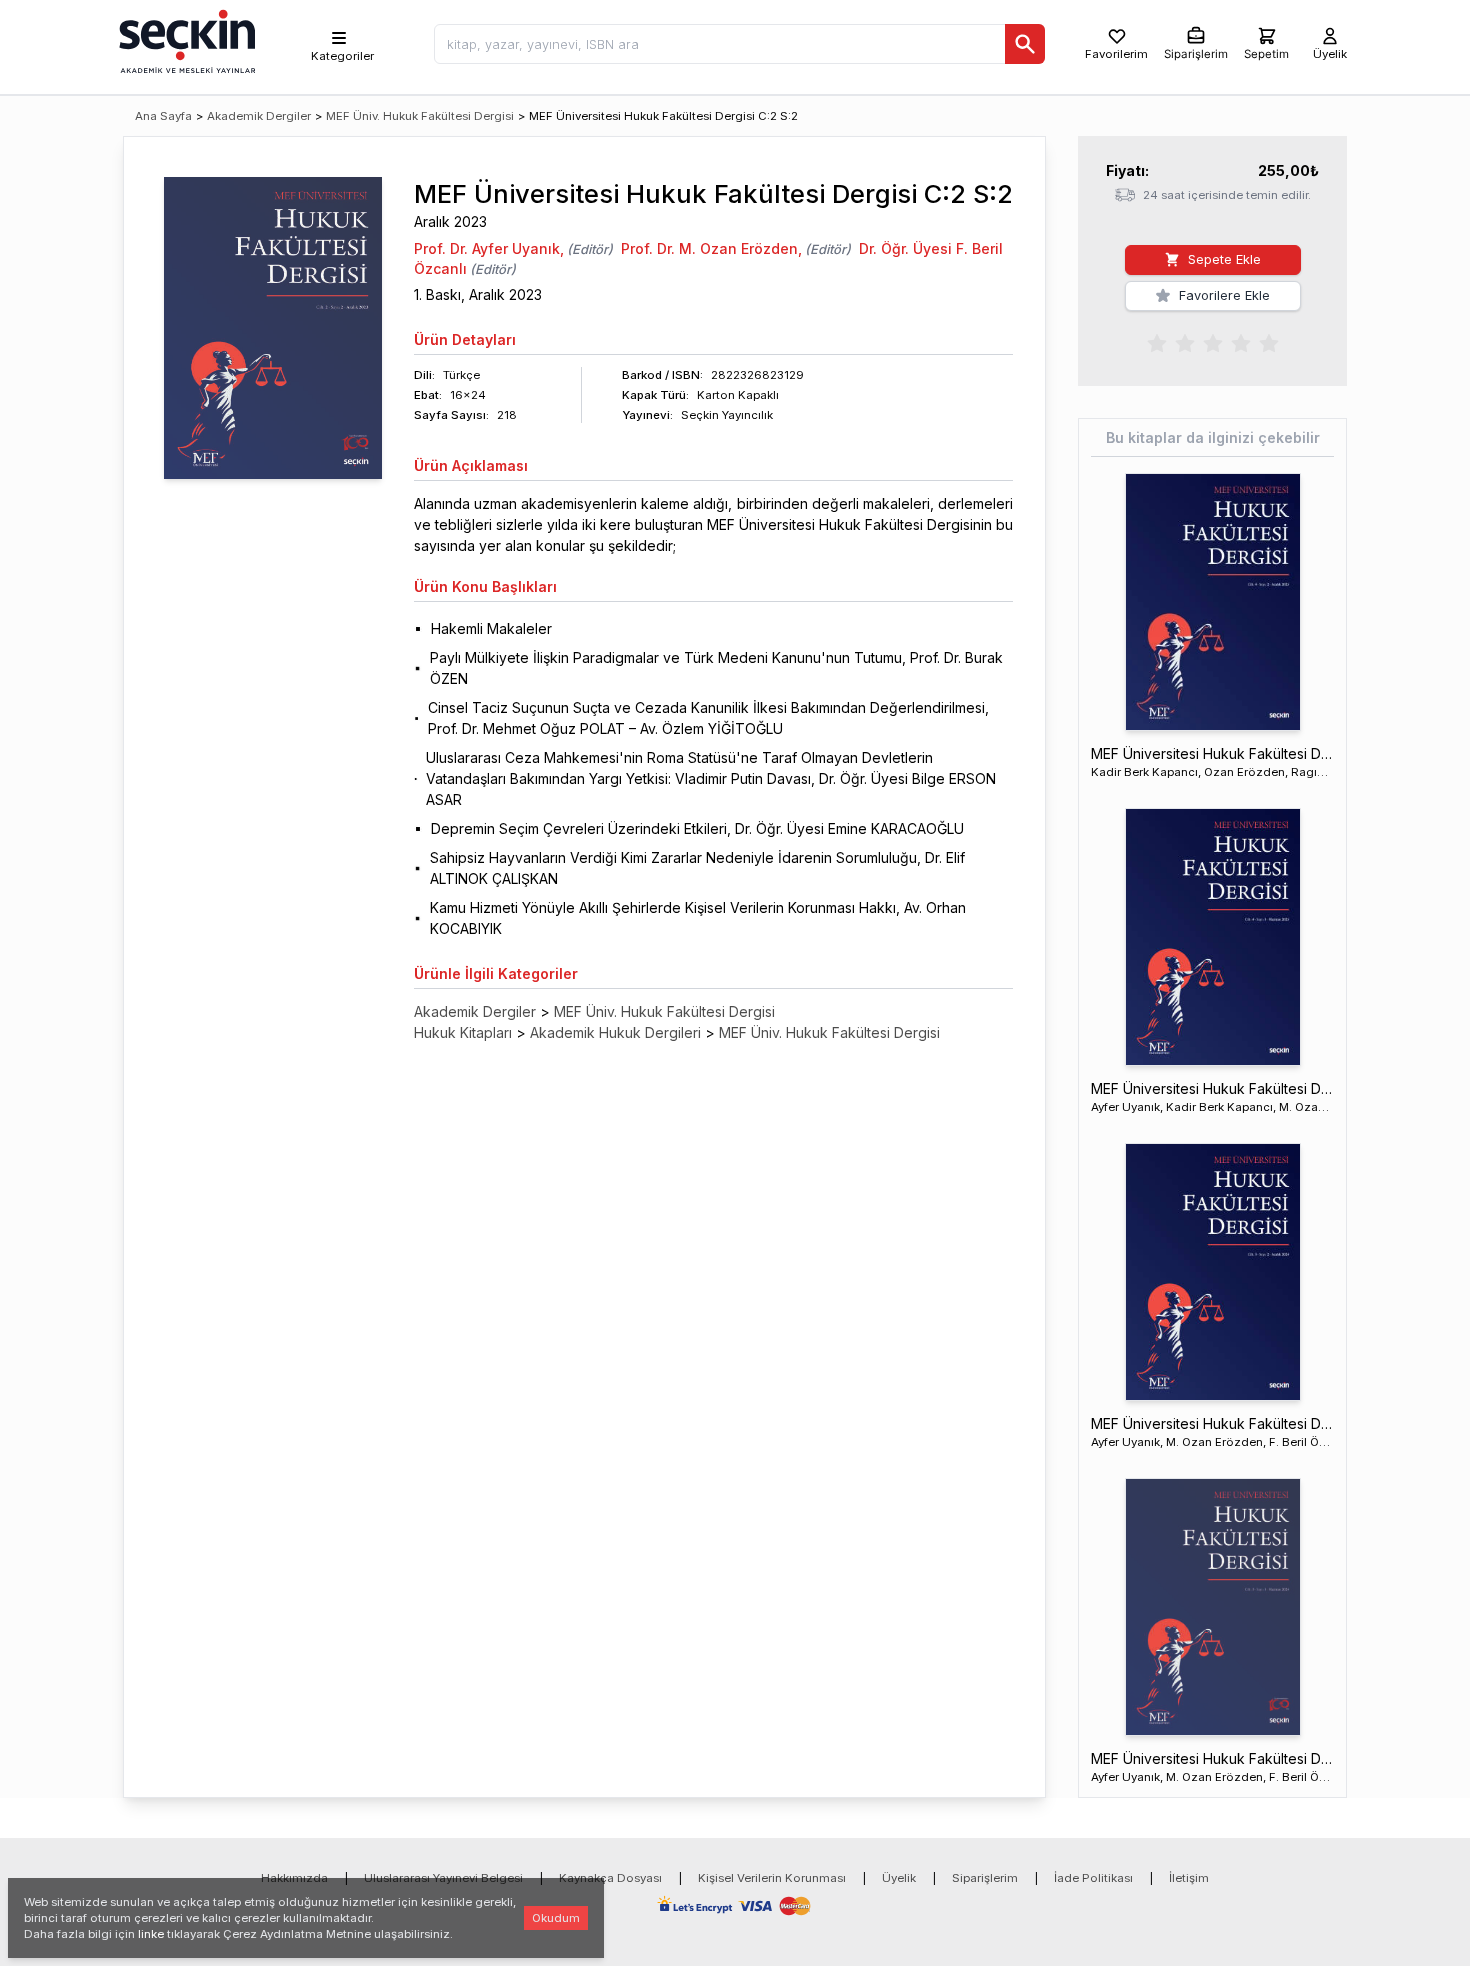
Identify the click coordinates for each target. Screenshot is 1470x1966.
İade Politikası (1093, 1878)
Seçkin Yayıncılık (727, 415)
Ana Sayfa (163, 116)
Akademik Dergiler (259, 116)
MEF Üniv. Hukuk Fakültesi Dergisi (420, 116)
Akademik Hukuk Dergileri (615, 1032)
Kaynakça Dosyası (610, 1878)
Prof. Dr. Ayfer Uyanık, (489, 248)
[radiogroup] (1213, 342)
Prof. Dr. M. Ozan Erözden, (711, 248)
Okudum (556, 1918)
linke (151, 1934)
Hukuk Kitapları (463, 1032)
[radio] (1157, 342)
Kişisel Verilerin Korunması (772, 1878)
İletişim (1189, 1878)
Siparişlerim (985, 1878)
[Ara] (1025, 44)
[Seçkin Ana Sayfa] (185, 40)
